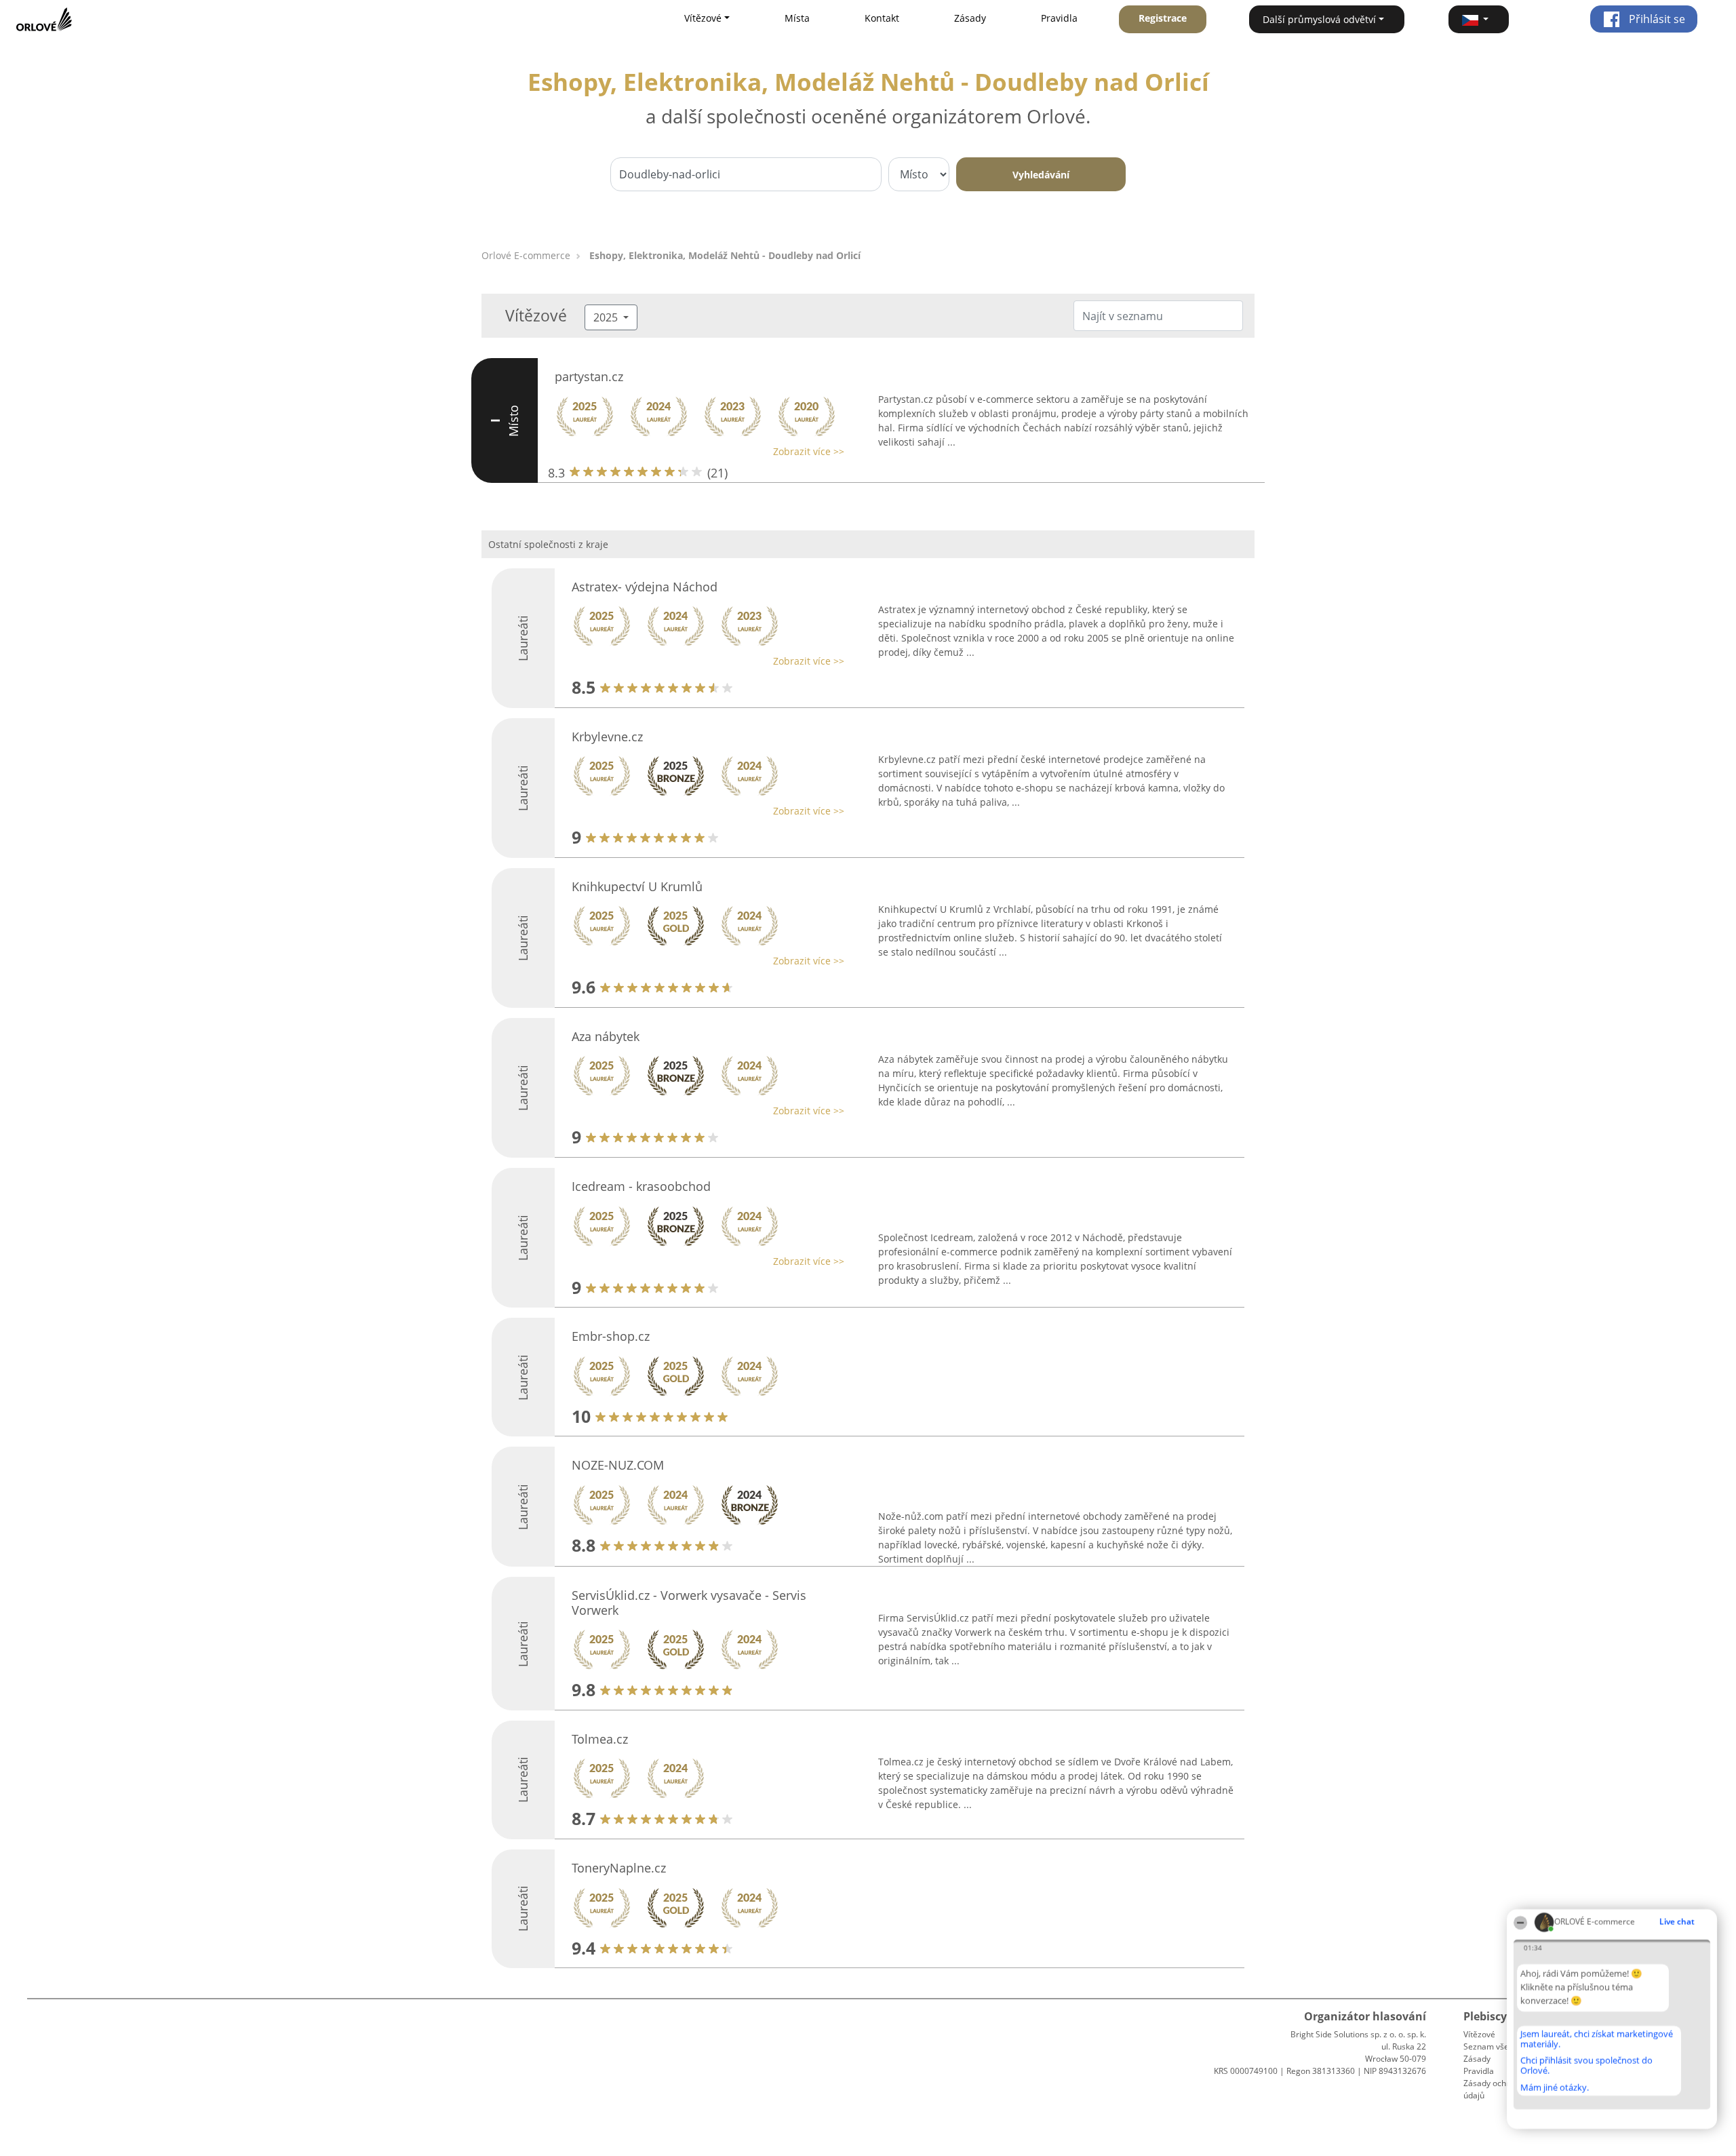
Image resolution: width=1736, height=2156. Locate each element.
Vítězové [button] (703, 18)
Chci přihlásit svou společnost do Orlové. (1586, 2065)
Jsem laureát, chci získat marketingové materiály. (1597, 2039)
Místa (797, 18)
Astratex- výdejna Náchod (645, 587)
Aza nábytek (606, 1036)
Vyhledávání (1041, 175)
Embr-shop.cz (611, 1336)
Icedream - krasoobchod (641, 1186)
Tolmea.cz (600, 1739)
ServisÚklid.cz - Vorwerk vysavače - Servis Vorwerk (689, 1603)
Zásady (970, 18)
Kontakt (882, 18)
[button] (1479, 19)
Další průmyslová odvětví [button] (1319, 19)
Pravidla (1059, 18)
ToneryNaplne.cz (619, 1868)
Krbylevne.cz (607, 737)
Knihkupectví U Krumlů (637, 886)
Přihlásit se (1656, 19)
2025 (607, 317)
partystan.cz (589, 376)
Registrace (1163, 18)
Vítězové (1479, 2034)
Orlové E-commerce (526, 255)
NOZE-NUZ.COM (618, 1465)
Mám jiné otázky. (1555, 2088)
